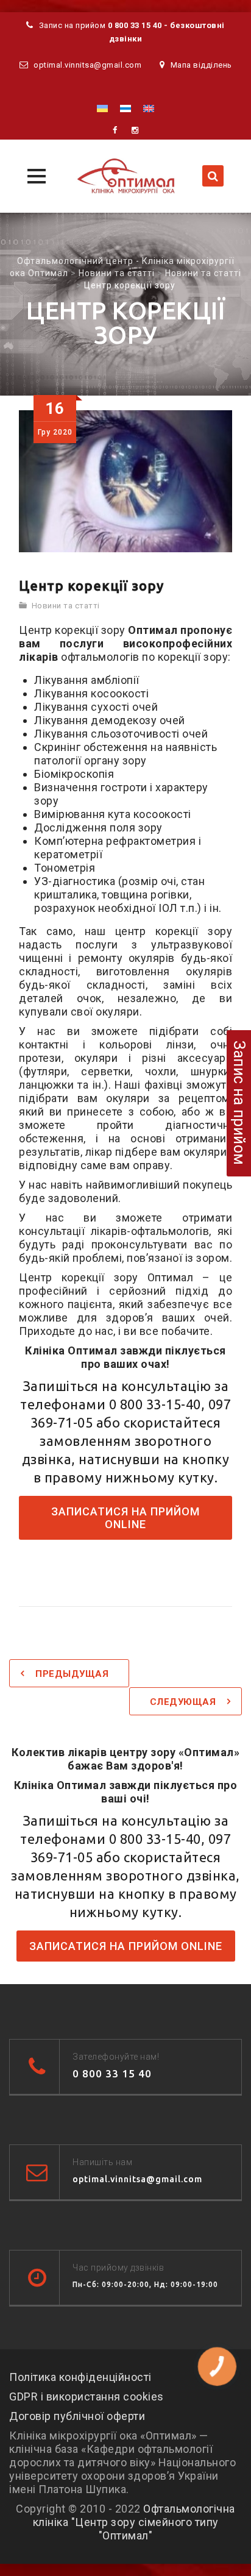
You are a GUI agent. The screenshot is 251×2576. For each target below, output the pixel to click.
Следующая (183, 1702)
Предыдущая (72, 1674)
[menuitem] (102, 108)
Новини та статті (66, 606)
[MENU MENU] (35, 175)
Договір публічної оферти (77, 2416)
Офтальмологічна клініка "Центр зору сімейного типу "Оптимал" (134, 2522)
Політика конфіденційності (80, 2377)
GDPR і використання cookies (87, 2396)
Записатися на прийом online (125, 1518)
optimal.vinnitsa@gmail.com (87, 65)
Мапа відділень (201, 65)
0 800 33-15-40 (155, 1404)
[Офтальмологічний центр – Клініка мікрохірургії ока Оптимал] (125, 176)
